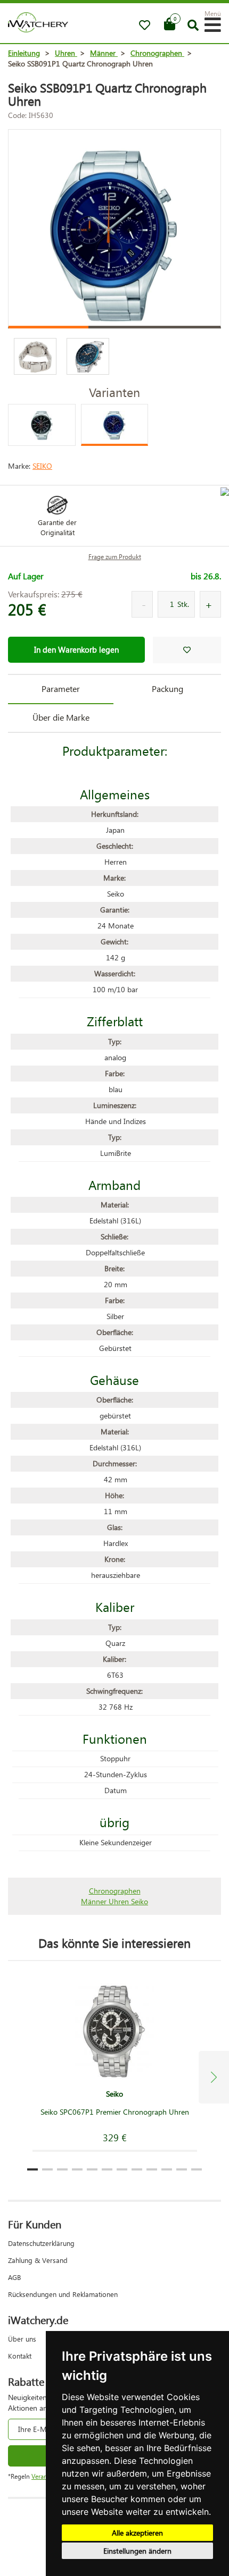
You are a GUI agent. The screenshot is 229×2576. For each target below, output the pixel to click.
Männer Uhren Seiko (114, 1901)
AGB (14, 2277)
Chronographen (115, 1891)
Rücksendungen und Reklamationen (63, 2294)
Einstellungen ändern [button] (137, 2551)
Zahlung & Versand (38, 2260)
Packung (167, 689)
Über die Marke (61, 717)
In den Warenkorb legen (76, 649)
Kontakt (20, 2356)
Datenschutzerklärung (41, 2243)
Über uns (22, 2339)
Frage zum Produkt (115, 557)
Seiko (42, 466)
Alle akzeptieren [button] (137, 2533)
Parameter (61, 689)
